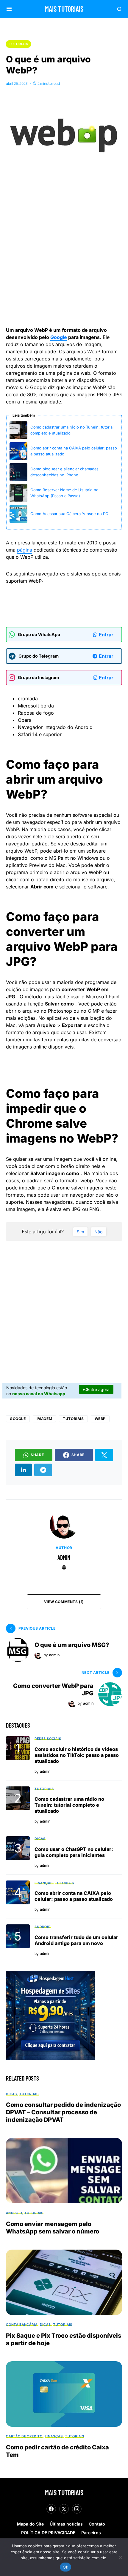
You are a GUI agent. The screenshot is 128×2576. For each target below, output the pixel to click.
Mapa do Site (30, 2524)
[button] (9, 9)
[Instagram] (77, 2509)
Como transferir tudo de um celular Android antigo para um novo (76, 1940)
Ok (65, 2567)
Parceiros (91, 2533)
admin (64, 1557)
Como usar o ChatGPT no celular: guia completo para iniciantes (74, 1852)
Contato (97, 2524)
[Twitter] (64, 2509)
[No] (121, 2557)
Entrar (106, 635)
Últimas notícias (66, 2524)
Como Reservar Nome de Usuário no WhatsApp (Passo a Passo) (64, 493)
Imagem (45, 1419)
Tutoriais (18, 44)
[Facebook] (51, 2509)
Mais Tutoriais (64, 9)
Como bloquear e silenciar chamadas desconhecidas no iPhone (64, 472)
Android (43, 1927)
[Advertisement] (64, 251)
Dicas (40, 1839)
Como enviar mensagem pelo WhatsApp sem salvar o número (53, 2228)
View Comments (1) (64, 1602)
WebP (100, 1419)
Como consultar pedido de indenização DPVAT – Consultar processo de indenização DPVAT (63, 2112)
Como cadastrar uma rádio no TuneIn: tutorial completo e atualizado (72, 430)
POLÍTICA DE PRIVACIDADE (48, 2533)
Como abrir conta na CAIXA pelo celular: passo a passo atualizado (74, 451)
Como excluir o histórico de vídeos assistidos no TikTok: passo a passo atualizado (77, 1755)
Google (59, 337)
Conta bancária (22, 2324)
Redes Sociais (48, 1738)
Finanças (44, 1883)
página (25, 550)
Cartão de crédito (24, 2436)
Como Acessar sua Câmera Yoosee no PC (69, 514)
